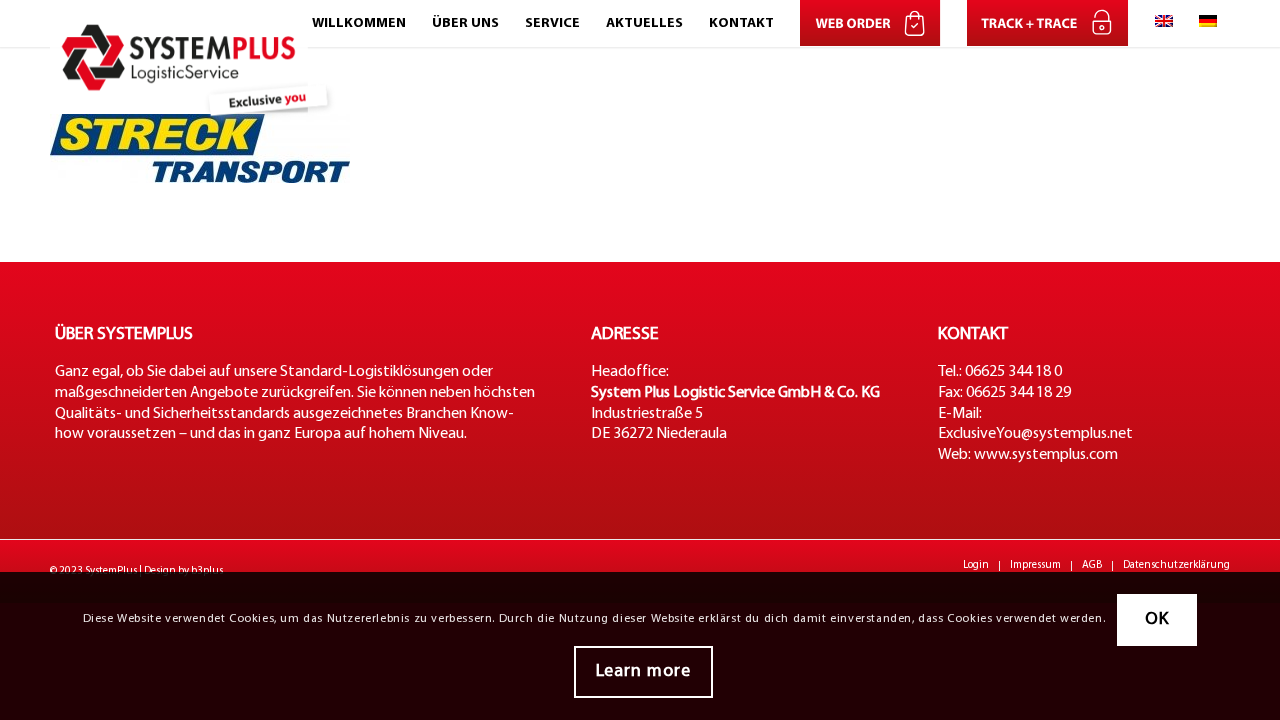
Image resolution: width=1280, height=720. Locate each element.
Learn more (643, 671)
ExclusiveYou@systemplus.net (1035, 434)
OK (1157, 619)
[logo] (196, 23)
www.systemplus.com (1046, 455)
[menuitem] (359, 23)
